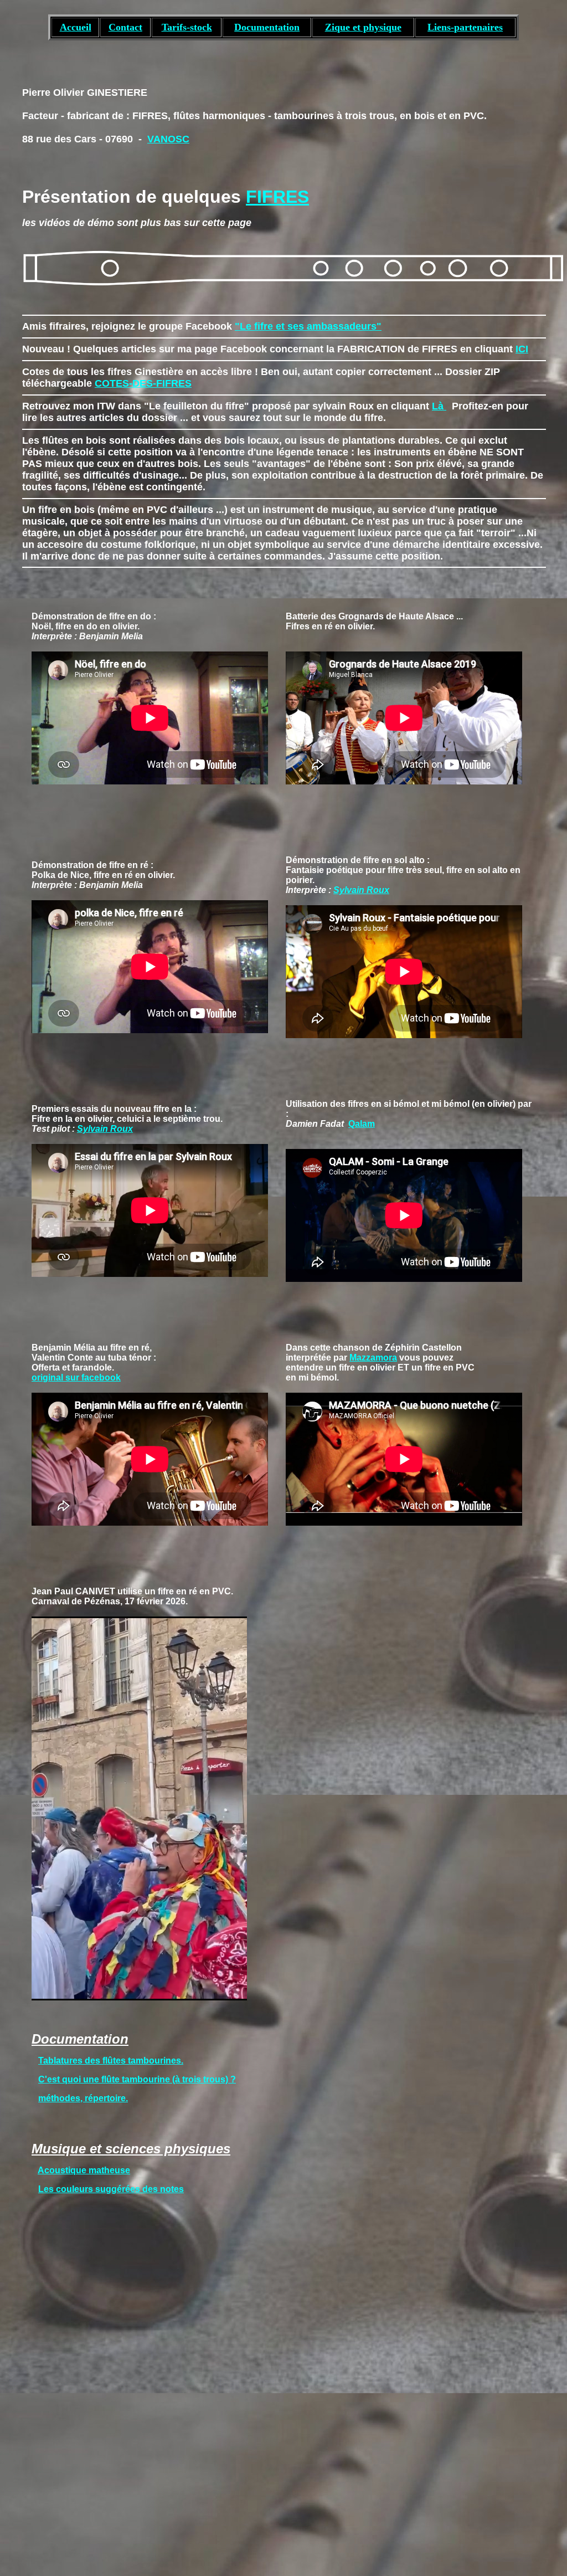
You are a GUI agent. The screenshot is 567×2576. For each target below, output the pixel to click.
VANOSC (168, 139)
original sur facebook (76, 1377)
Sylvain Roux (361, 890)
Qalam (362, 1124)
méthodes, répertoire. (83, 2098)
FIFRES (277, 197)
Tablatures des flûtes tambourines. (111, 2061)
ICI (522, 349)
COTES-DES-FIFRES (143, 383)
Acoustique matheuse (84, 2170)
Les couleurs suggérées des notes (111, 2189)
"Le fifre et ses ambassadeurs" (308, 326)
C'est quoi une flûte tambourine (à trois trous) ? (137, 2079)
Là (439, 406)
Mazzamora (373, 1358)
